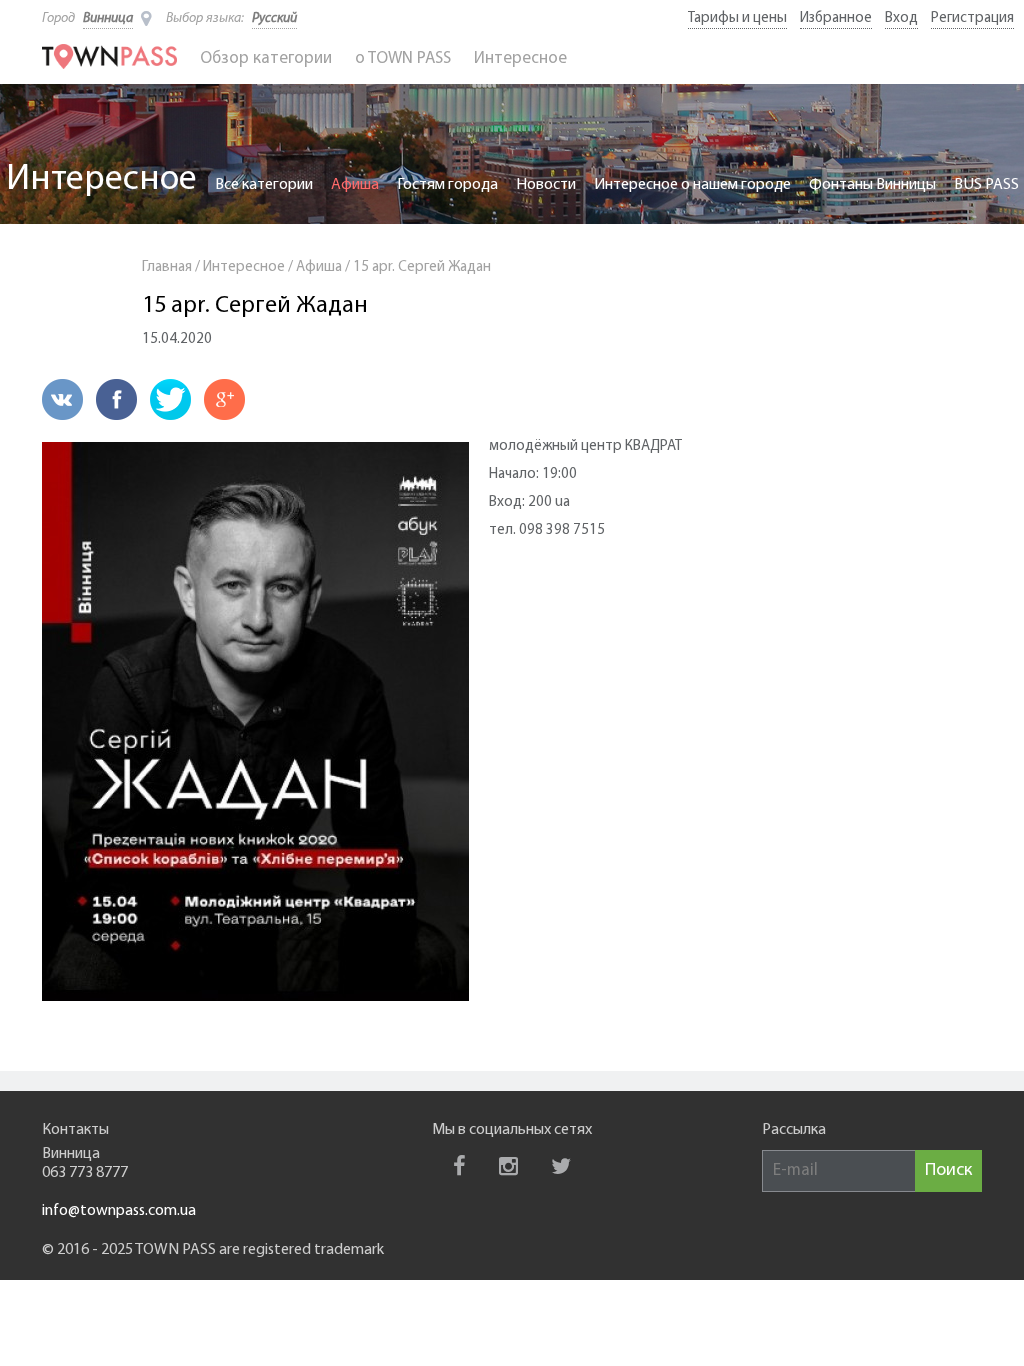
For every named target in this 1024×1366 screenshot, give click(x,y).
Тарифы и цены (737, 18)
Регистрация (972, 18)
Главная (167, 267)
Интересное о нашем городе (692, 185)
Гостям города (447, 185)
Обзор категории (266, 58)
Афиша (355, 185)
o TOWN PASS (403, 58)
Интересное (520, 58)
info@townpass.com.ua (119, 1211)
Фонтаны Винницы (872, 185)
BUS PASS (986, 185)
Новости (546, 185)
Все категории (264, 185)
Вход (901, 18)
